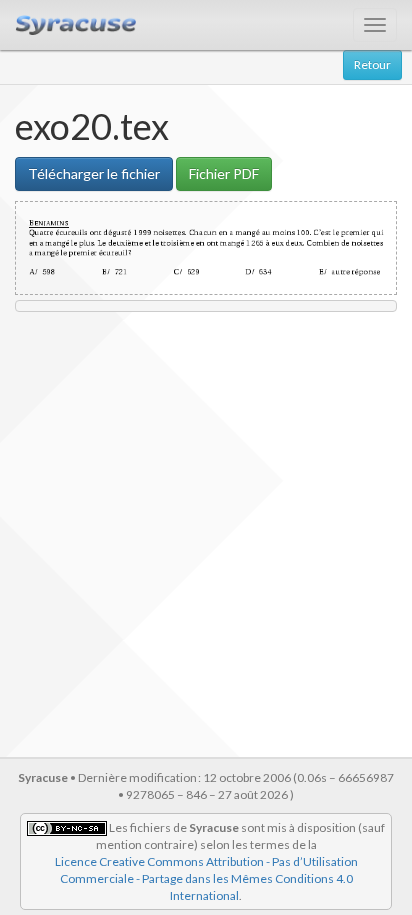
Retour (372, 64)
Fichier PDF (224, 173)
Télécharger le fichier (94, 173)
